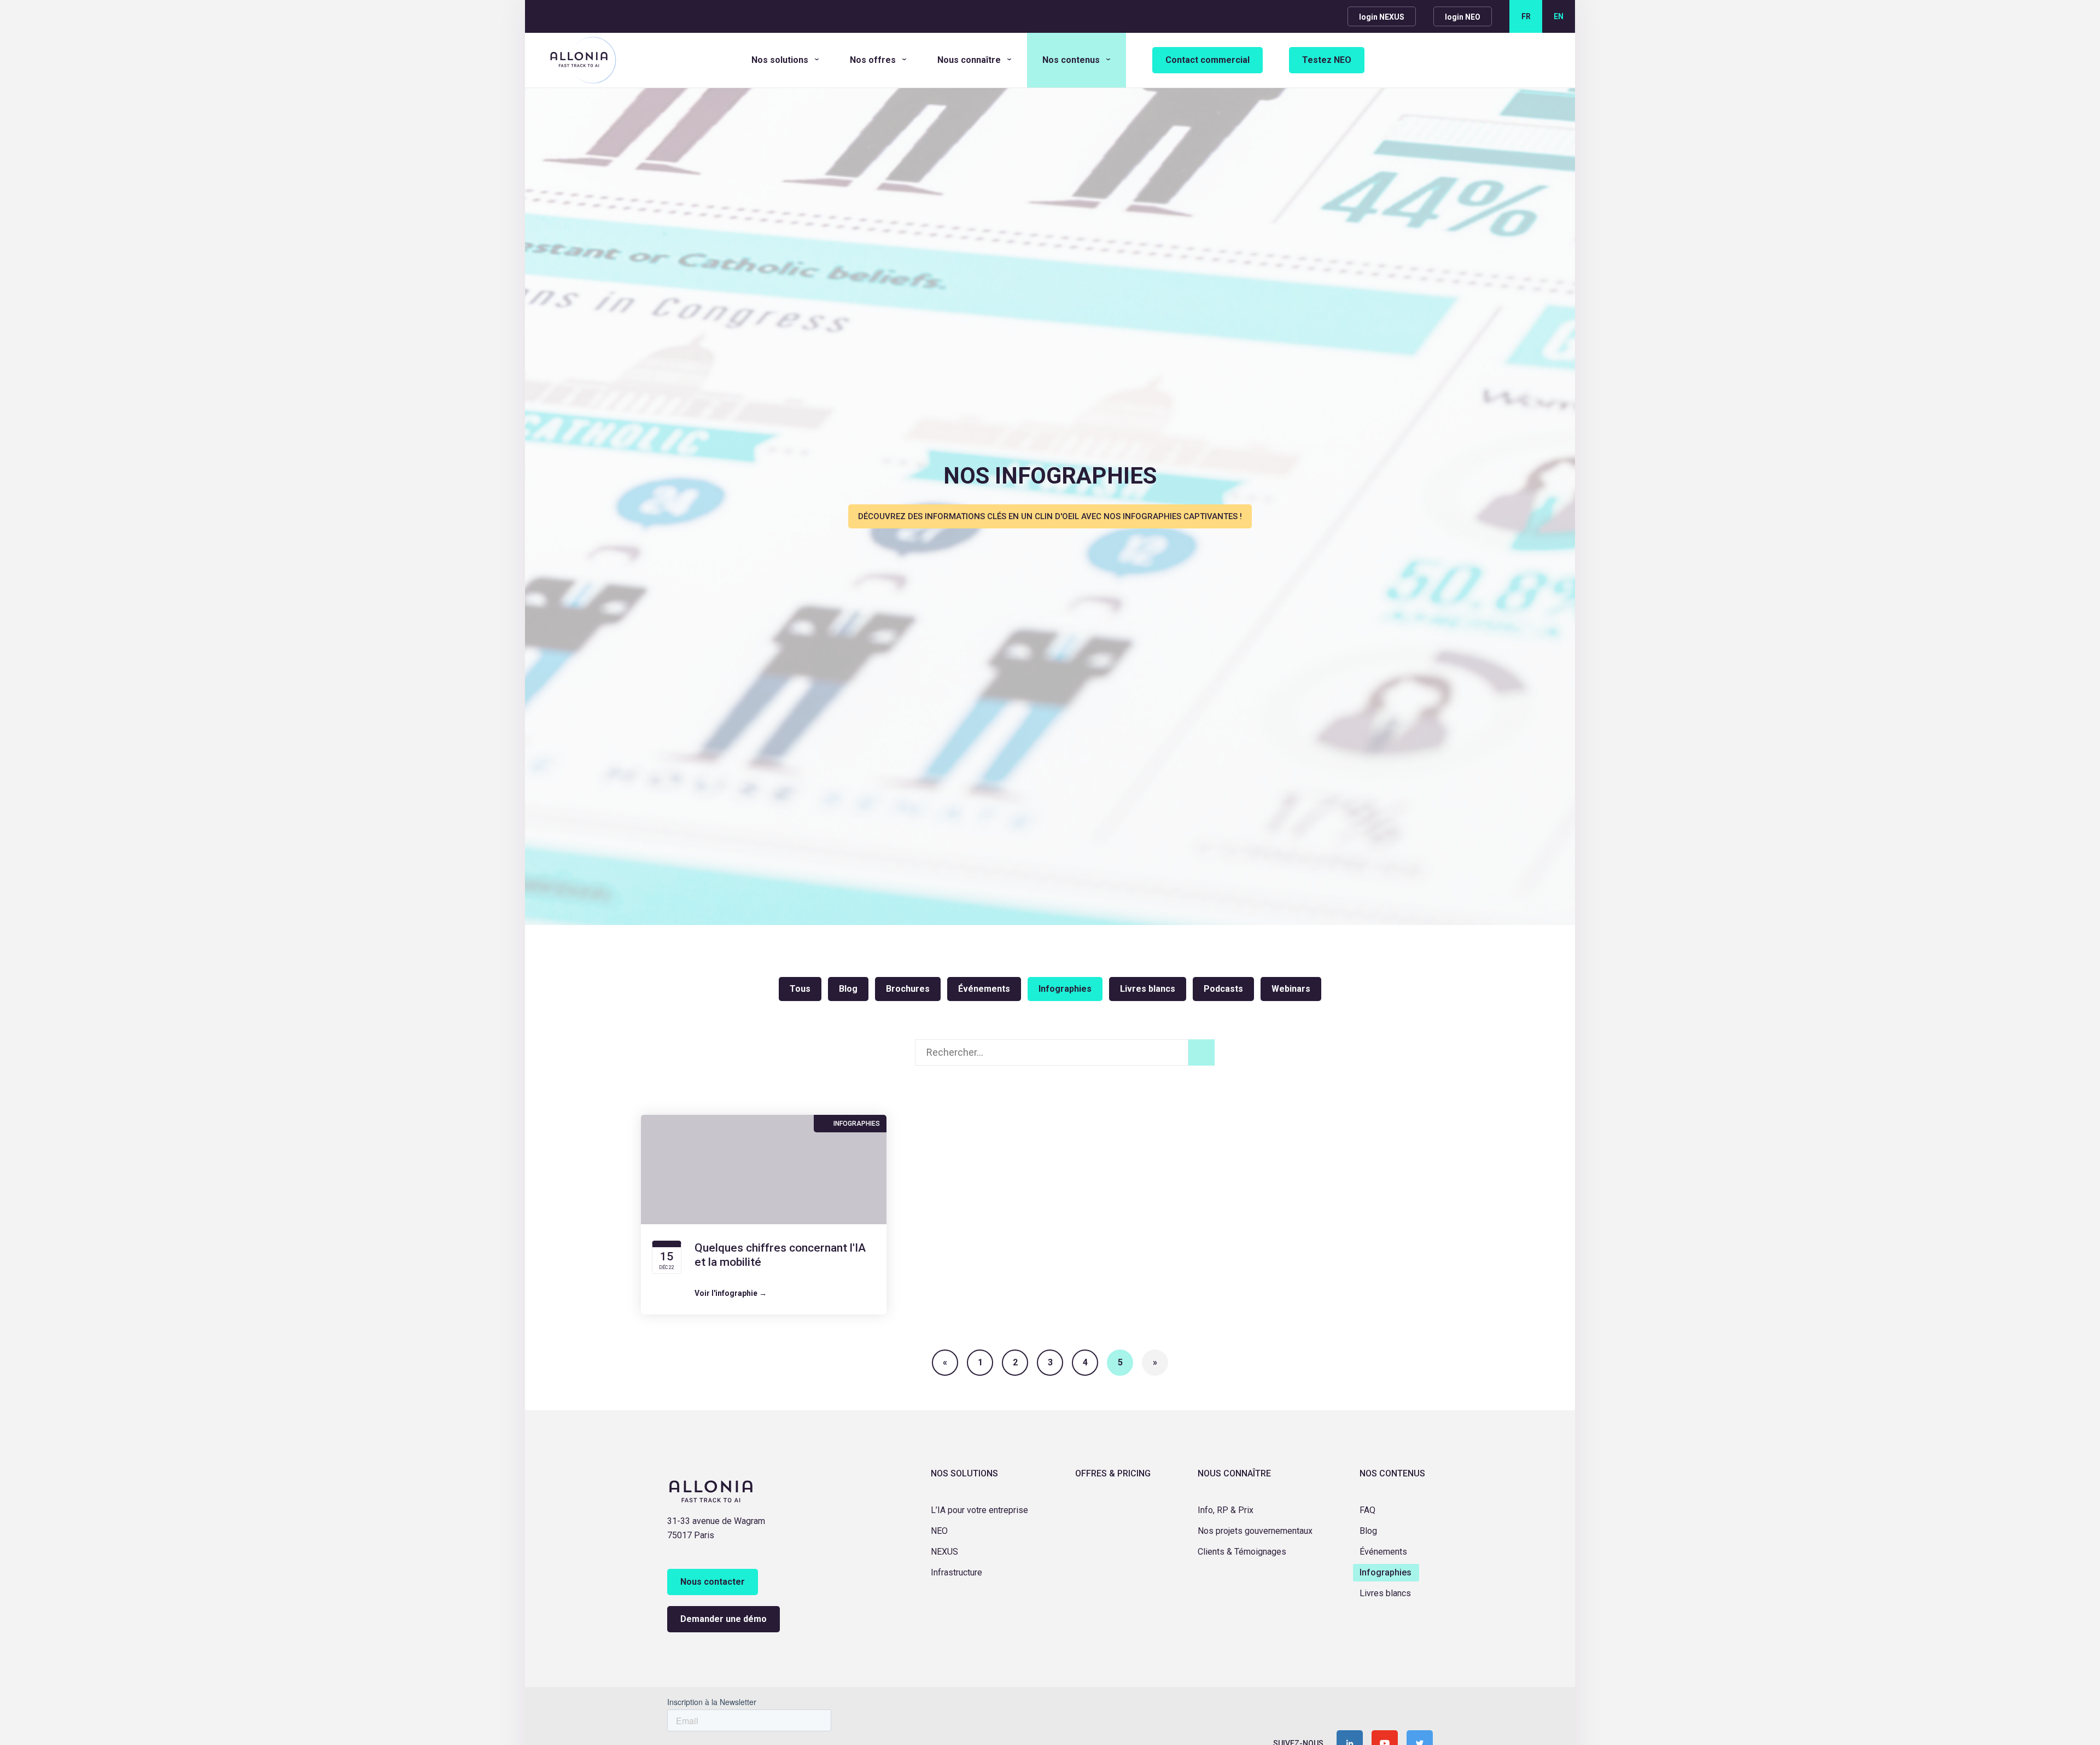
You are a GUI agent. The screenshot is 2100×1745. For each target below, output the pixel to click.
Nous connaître (969, 60)
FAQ (1367, 1510)
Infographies (1065, 989)
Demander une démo (724, 1619)
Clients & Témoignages (1242, 1552)
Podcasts (1223, 989)
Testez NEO (1327, 60)
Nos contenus (1071, 60)
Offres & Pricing (1113, 1473)
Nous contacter (713, 1582)
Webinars (1291, 989)
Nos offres (873, 60)
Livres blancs (1148, 989)
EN (1559, 16)
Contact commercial (1207, 60)
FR (1526, 16)
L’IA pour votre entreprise (979, 1510)
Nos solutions (780, 60)
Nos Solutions (964, 1473)
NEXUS (944, 1552)
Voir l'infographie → (731, 1293)
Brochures (908, 989)
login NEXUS (1382, 17)
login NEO (1463, 17)
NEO (939, 1531)
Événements (984, 989)
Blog (848, 989)
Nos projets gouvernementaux (1255, 1531)
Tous (800, 989)
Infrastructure (956, 1572)
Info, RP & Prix (1226, 1510)
